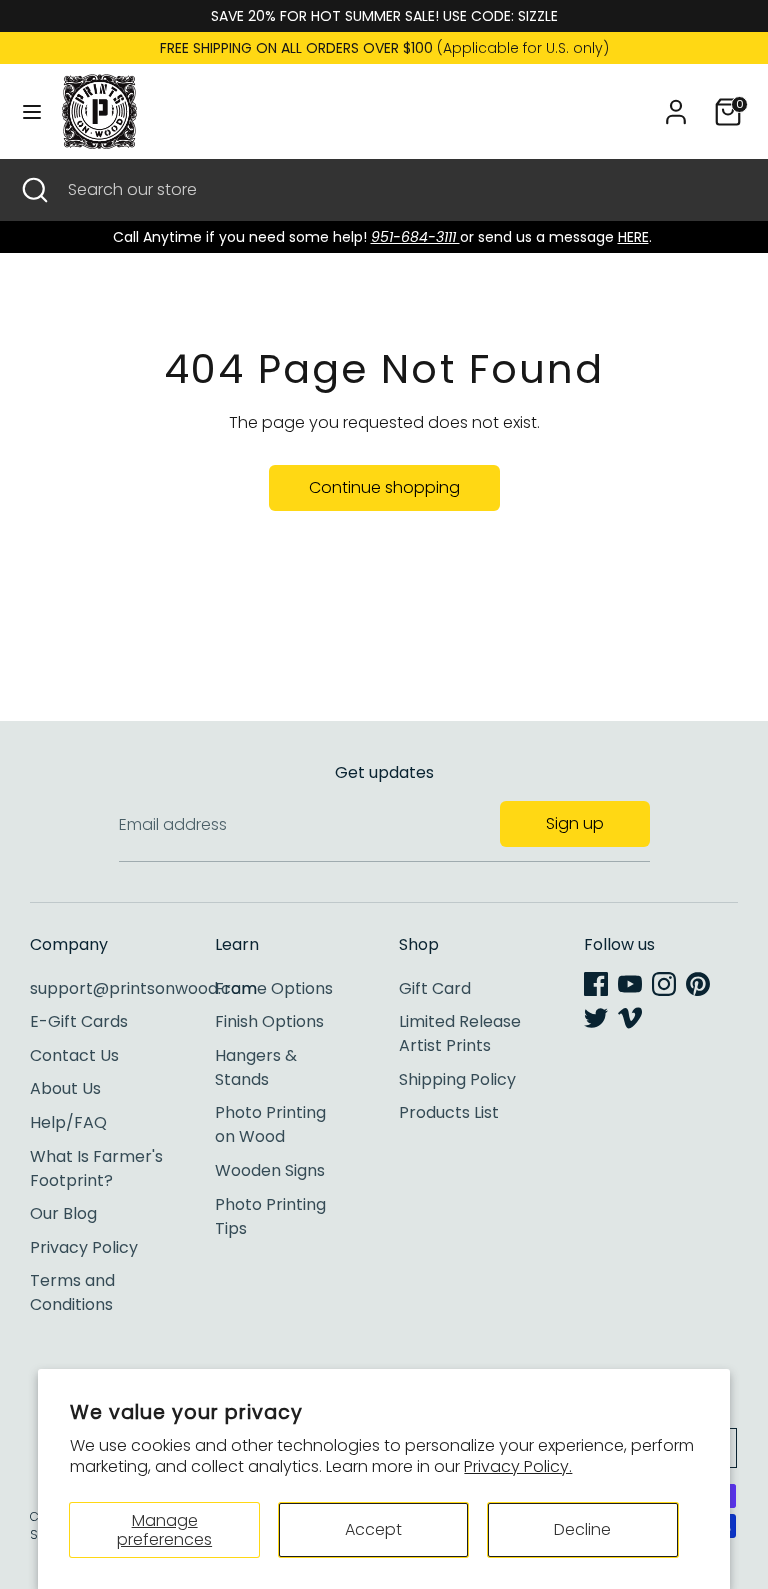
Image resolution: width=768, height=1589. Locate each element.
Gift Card (435, 988)
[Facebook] (596, 984)
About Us (65, 1088)
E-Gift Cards (79, 1021)
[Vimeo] (630, 1018)
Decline (582, 1529)
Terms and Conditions (72, 1292)
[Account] (676, 103)
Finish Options (269, 1021)
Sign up (575, 823)
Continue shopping (384, 487)
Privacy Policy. (518, 1466)
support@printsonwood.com (143, 988)
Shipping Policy (457, 1079)
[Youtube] (630, 984)
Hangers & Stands (256, 1067)
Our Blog (63, 1213)
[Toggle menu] (32, 112)
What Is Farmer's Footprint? (96, 1168)
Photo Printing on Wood (270, 1124)
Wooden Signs (270, 1170)
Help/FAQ (68, 1122)
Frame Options (274, 988)
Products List (449, 1112)
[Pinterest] (698, 984)
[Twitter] (596, 1018)
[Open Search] (34, 190)
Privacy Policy (84, 1247)
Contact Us (74, 1055)
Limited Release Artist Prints (460, 1033)
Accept (373, 1529)
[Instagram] (664, 984)
